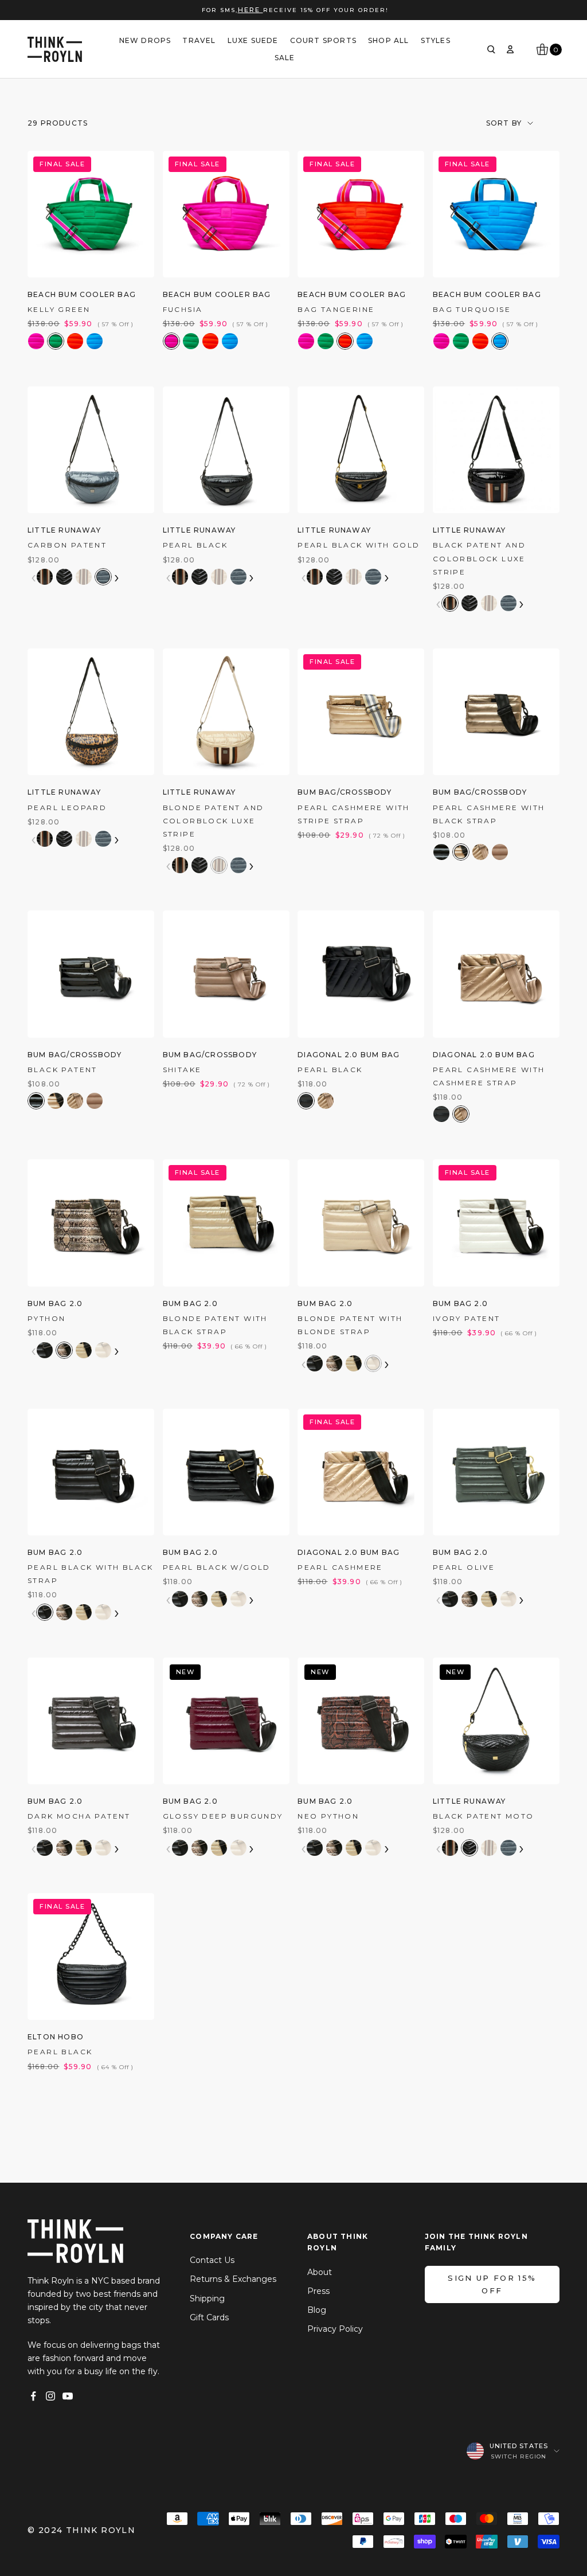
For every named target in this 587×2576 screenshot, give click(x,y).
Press (318, 2291)
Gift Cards (209, 2317)
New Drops (145, 40)
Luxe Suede (253, 40)
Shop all (389, 40)
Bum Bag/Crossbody (345, 792)
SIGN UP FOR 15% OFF (492, 2284)
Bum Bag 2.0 (55, 1303)
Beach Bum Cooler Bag (82, 294)
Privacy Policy (335, 2329)
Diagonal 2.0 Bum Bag (349, 1055)
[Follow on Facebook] (33, 2396)
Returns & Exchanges (233, 2279)
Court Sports (323, 40)
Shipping (207, 2299)
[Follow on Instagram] (50, 2396)
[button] (36, 341)
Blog (317, 2310)
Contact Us (212, 2260)
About (320, 2272)
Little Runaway (64, 530)
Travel (199, 40)
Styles (436, 40)
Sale (285, 58)
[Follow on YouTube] (68, 2396)
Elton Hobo (56, 2037)
